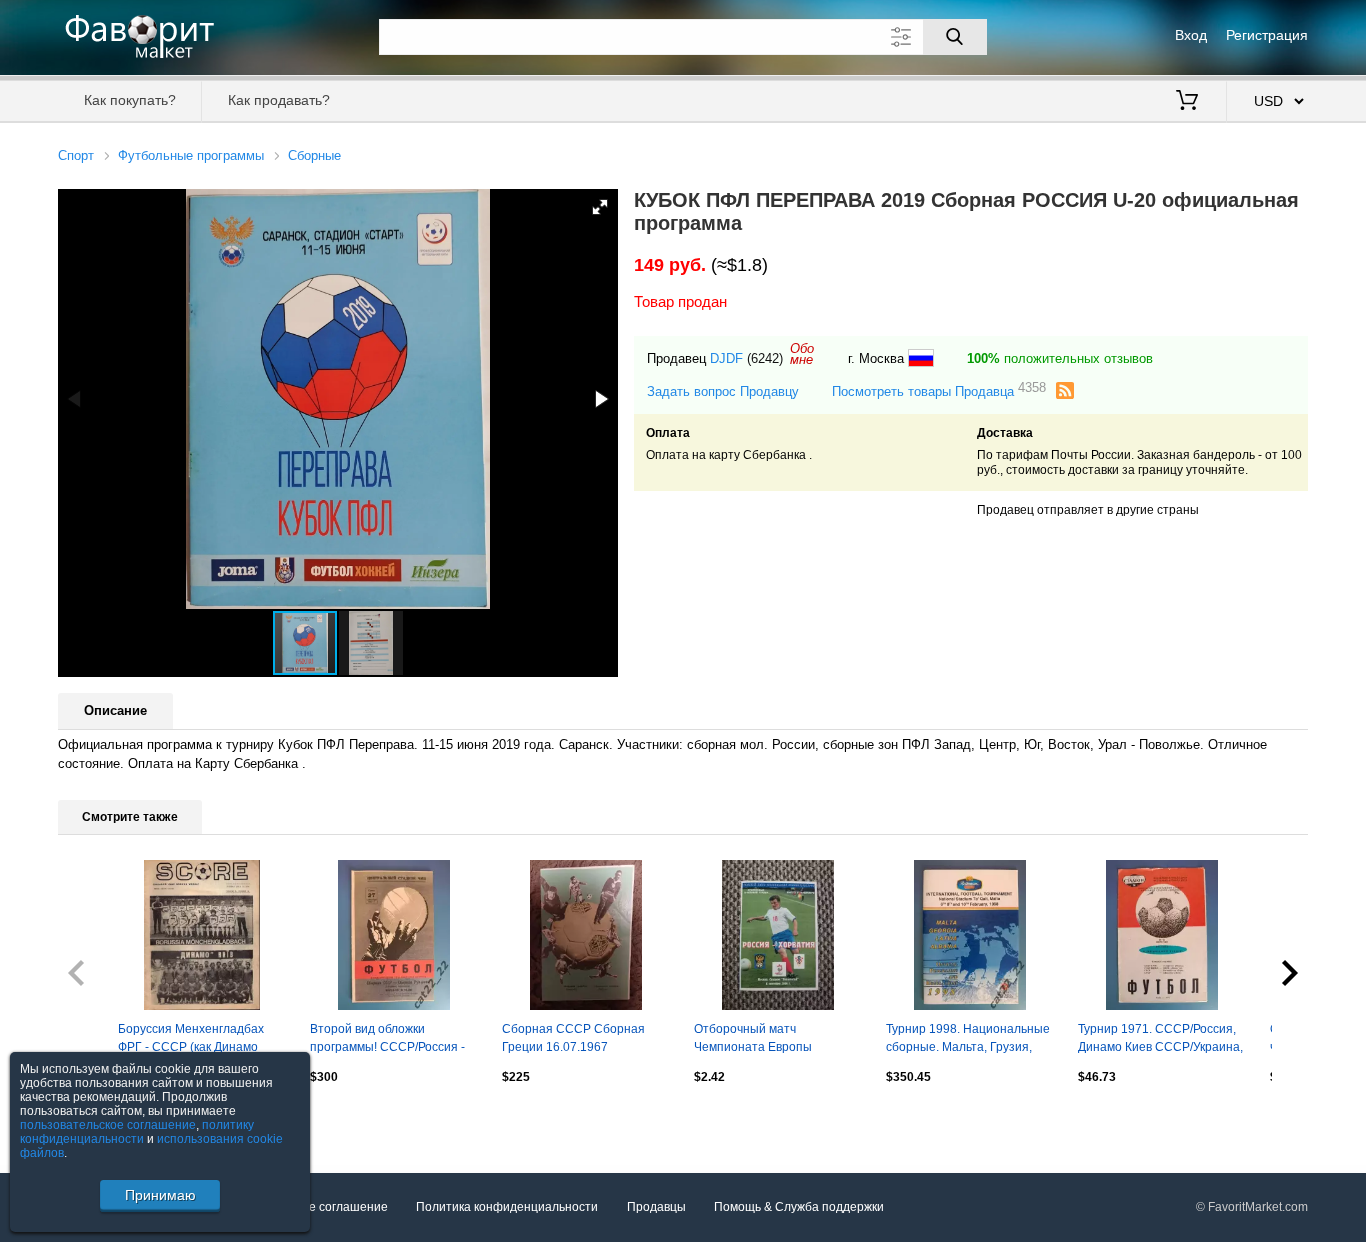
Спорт (76, 155)
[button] (600, 207)
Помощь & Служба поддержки (799, 1207)
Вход (1191, 35)
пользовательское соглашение (108, 1125)
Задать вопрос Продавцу (723, 391)
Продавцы (656, 1207)
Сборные (314, 155)
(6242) (765, 358)
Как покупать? (130, 100)
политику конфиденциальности (137, 1132)
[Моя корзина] (1187, 102)
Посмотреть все (103, 1120)
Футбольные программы (191, 155)
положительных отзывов (1060, 358)
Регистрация (1267, 35)
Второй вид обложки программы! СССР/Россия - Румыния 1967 (387, 1040)
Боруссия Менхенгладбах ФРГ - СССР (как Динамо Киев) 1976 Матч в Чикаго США (191, 1040)
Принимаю (160, 1195)
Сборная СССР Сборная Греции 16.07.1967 (573, 1038)
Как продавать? (279, 100)
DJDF (726, 358)
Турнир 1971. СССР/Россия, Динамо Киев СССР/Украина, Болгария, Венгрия (1160, 1040)
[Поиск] (955, 37)
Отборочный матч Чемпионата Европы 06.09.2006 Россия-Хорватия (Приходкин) (776, 1040)
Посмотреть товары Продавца (939, 390)
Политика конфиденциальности (507, 1207)
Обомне (802, 354)
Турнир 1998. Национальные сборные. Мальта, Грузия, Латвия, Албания (968, 1040)
